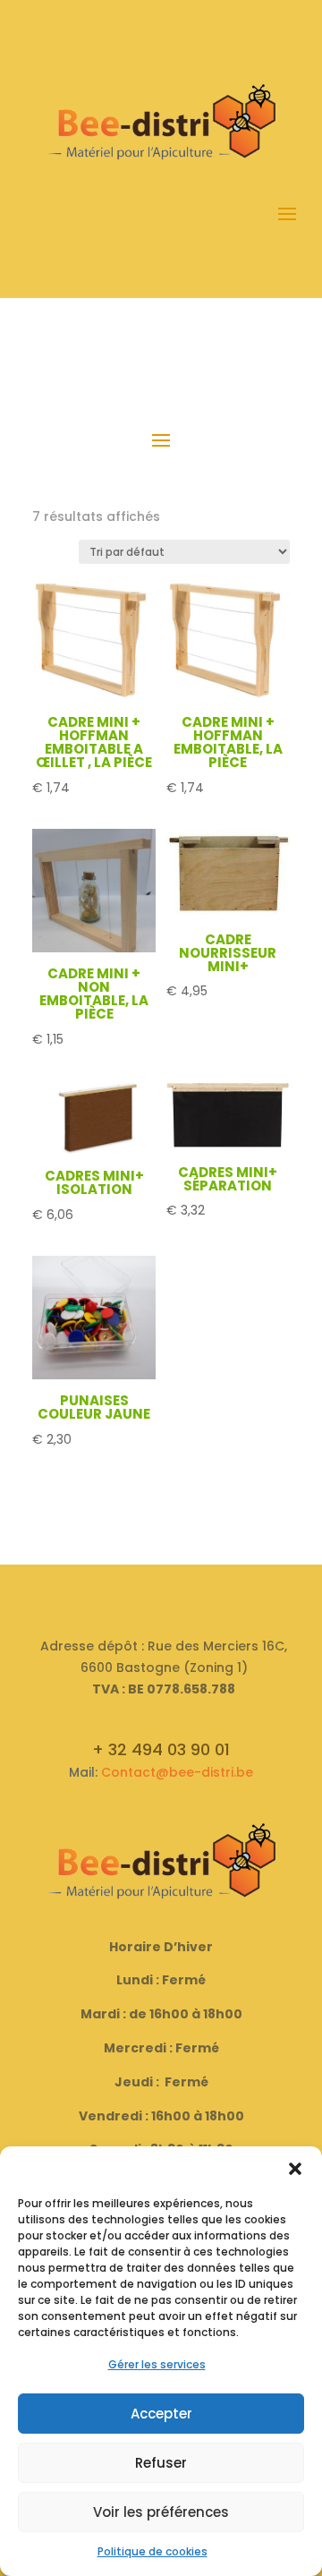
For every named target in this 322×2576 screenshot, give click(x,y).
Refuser (161, 2463)
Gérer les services (157, 2364)
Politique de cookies (153, 2551)
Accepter (161, 2414)
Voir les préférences (161, 2512)
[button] (295, 2169)
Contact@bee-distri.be (177, 1772)
